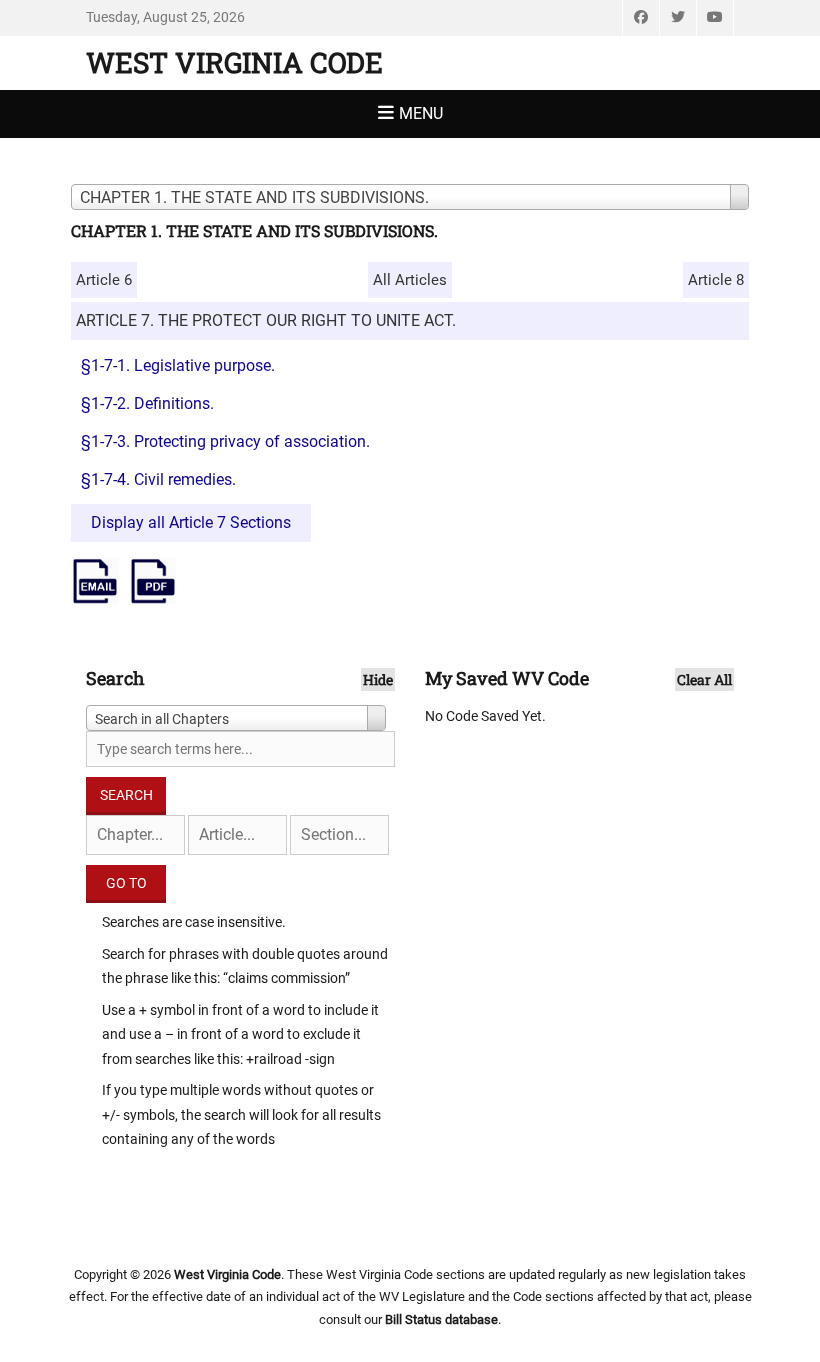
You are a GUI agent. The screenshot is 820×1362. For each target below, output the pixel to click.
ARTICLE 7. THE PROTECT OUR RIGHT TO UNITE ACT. (266, 320)
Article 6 (104, 280)
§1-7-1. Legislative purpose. (178, 365)
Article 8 (716, 280)
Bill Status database (441, 1319)
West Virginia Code (234, 62)
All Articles (410, 280)
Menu (421, 113)
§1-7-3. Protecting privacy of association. (225, 441)
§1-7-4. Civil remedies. (158, 479)
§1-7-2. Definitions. (147, 403)
